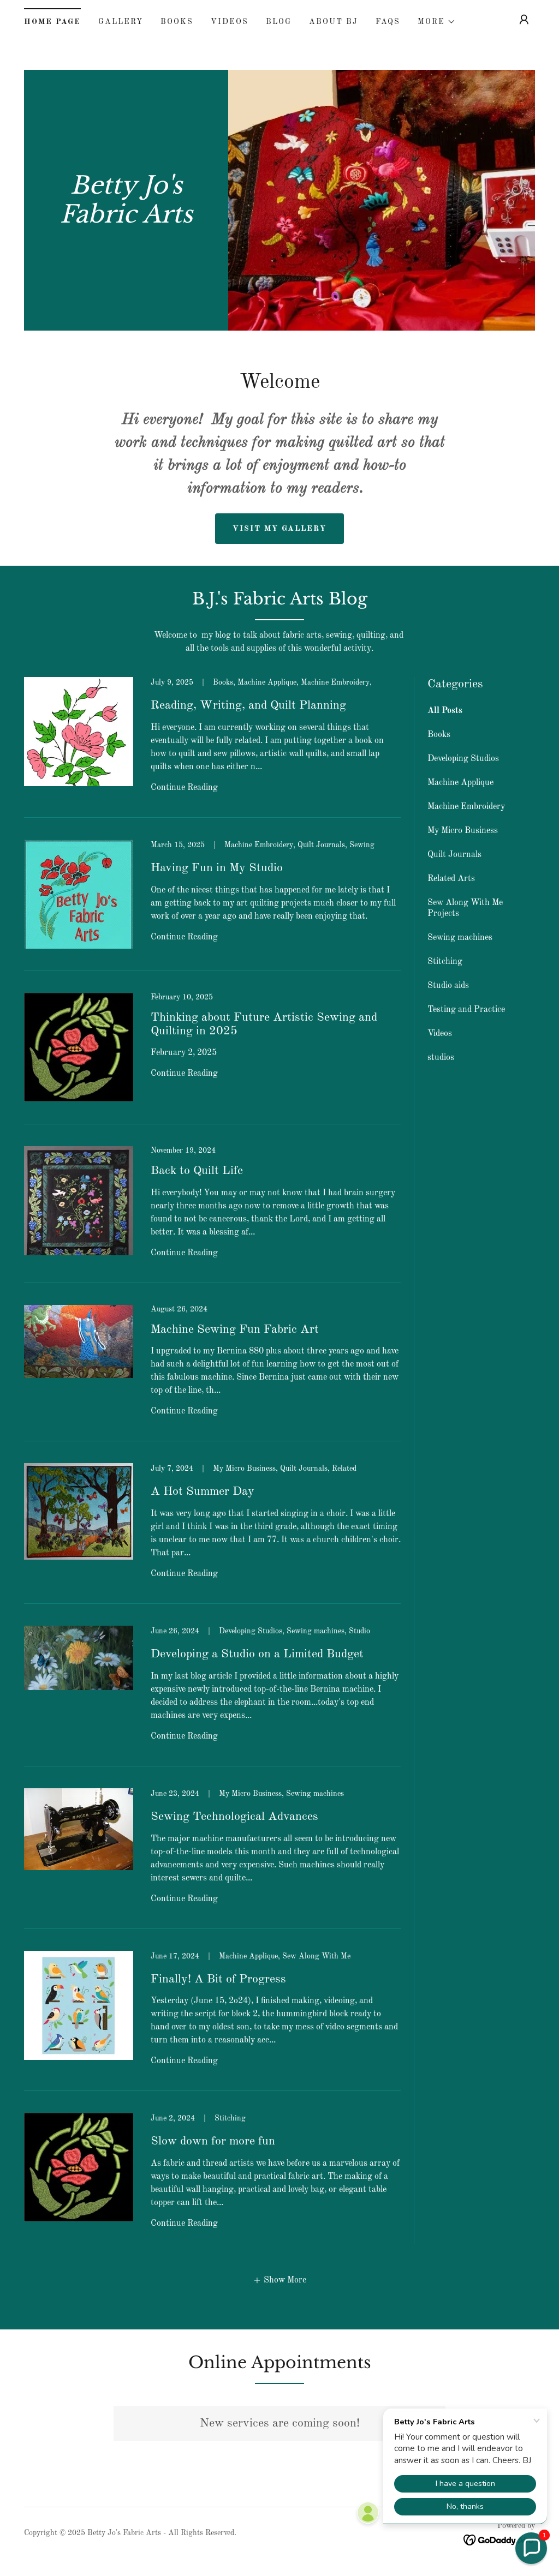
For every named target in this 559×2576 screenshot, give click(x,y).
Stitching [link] (445, 962)
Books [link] (177, 22)
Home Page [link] (52, 22)
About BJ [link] (334, 22)
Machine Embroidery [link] (466, 807)
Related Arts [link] (451, 879)
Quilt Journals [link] (454, 855)
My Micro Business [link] (463, 831)
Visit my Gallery (279, 529)
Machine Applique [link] (460, 783)
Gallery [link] (121, 22)
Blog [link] (279, 22)
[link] (126, 220)
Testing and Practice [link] (466, 1010)
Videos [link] (230, 22)
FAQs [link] (388, 22)
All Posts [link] (445, 711)
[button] (437, 22)
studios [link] (441, 1058)
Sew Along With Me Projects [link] (465, 908)
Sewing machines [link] (460, 938)
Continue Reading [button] (184, 788)
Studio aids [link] (448, 986)
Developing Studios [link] (463, 759)
